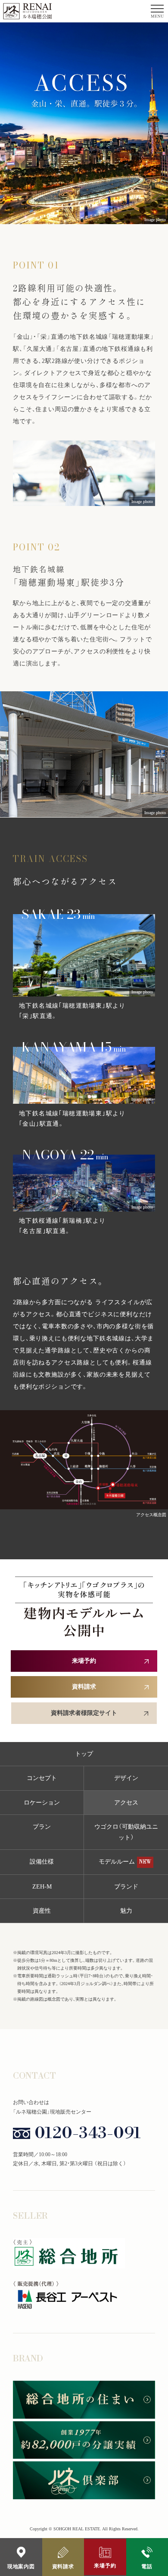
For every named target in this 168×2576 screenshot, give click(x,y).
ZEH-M (42, 1887)
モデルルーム (125, 1862)
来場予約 (105, 2566)
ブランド (126, 1887)
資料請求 (63, 2567)
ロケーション (42, 1803)
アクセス (126, 1803)
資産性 (42, 1911)
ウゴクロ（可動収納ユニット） (126, 1832)
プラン (42, 1827)
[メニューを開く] (157, 11)
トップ (84, 1754)
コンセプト (42, 1778)
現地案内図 (21, 2567)
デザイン (126, 1778)
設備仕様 (42, 1862)
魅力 (126, 1911)
